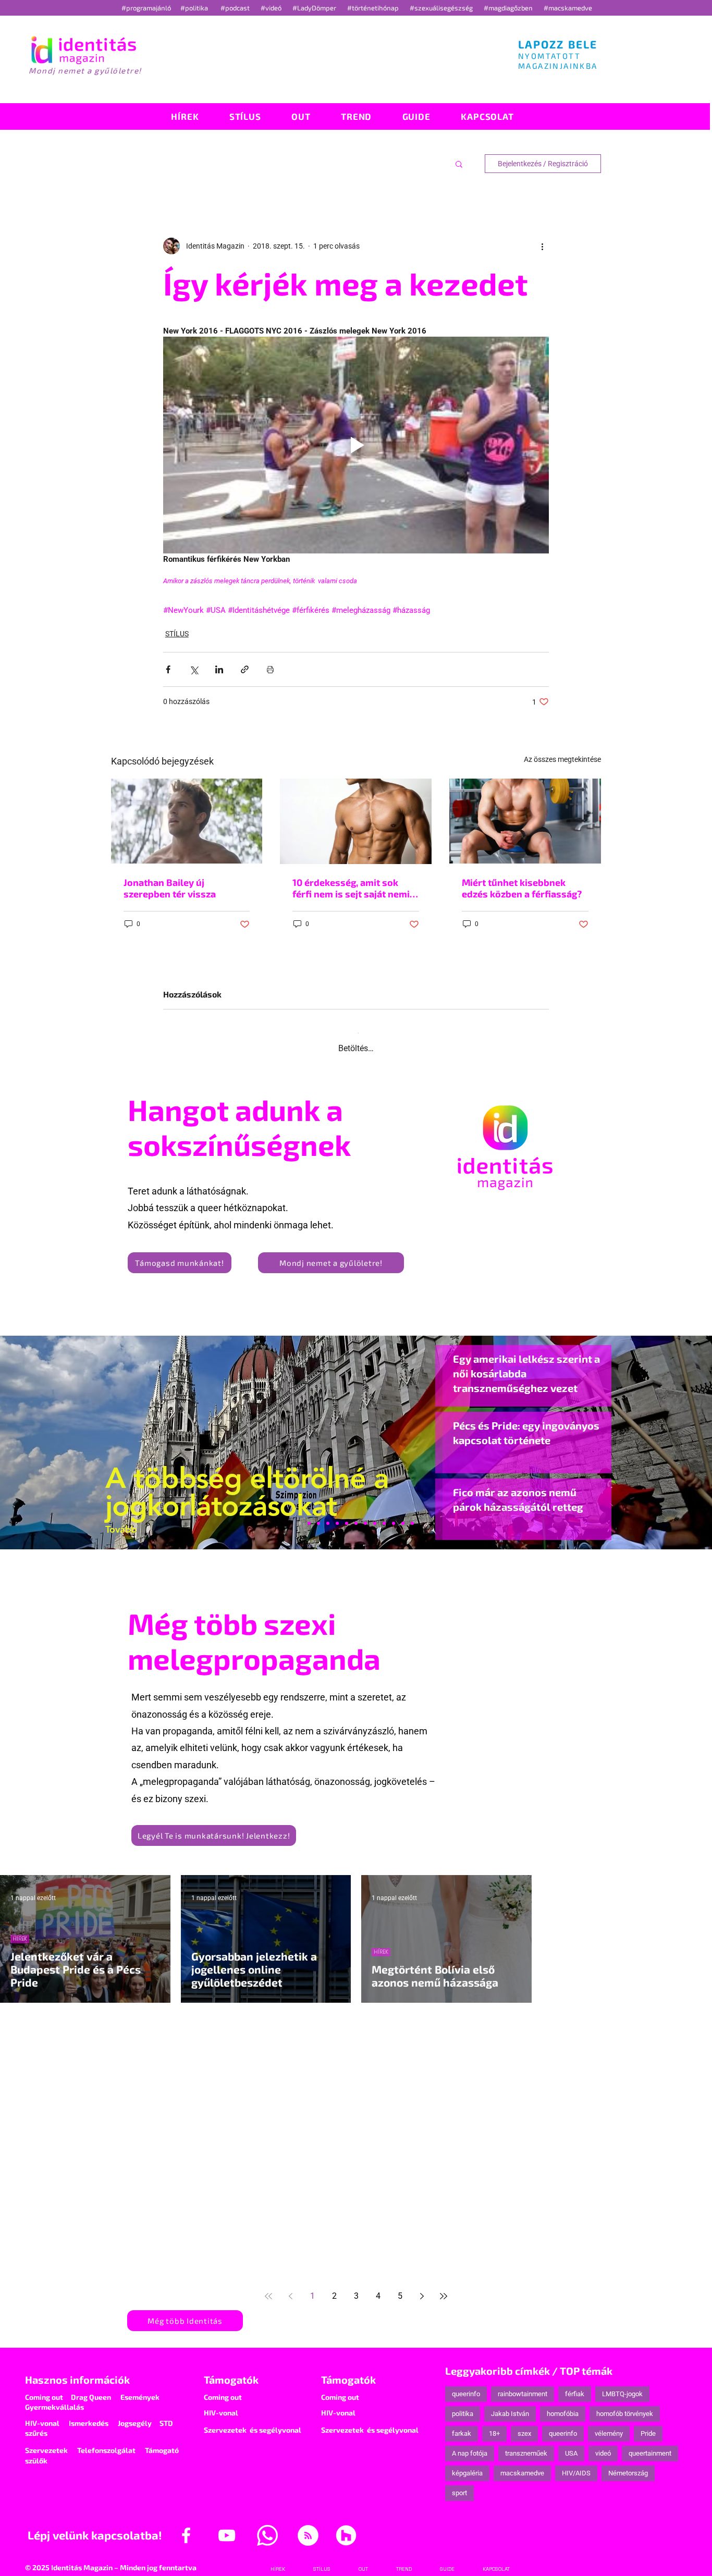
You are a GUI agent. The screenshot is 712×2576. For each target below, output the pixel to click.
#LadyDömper (315, 8)
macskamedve (522, 2464)
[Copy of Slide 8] (412, 1514)
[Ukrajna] (328, 1514)
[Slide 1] (300, 1514)
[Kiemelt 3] (365, 1514)
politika (463, 2405)
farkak (462, 2425)
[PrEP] (337, 1514)
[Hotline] (318, 1514)
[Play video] (356, 445)
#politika (195, 8)
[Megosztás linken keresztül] (245, 669)
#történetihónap (375, 8)
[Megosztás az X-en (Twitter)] (194, 669)
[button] (459, 164)
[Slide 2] (384, 1514)
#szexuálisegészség (442, 8)
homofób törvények (625, 2405)
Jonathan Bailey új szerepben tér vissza (170, 888)
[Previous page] (290, 2287)
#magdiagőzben (508, 8)
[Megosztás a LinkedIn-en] (219, 669)
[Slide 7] (309, 1514)
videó (603, 2444)
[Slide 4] (394, 1514)
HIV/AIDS (576, 2464)
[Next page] (422, 2287)
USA (571, 2444)
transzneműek (526, 2444)
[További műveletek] (543, 246)
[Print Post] (270, 669)
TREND (201, 2068)
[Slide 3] (375, 1514)
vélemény (609, 2425)
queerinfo (466, 2385)
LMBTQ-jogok (622, 2385)
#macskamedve (568, 8)
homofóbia (563, 2405)
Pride (648, 2425)
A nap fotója (470, 2444)
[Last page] (444, 2287)
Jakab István (510, 2405)
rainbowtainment (523, 2385)
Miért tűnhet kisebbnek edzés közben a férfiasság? (522, 888)
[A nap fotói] (356, 1514)
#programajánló (148, 8)
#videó (272, 8)
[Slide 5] (403, 1514)
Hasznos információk (77, 2371)
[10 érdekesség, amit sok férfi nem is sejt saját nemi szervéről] (356, 821)
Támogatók (231, 2371)
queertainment (650, 2444)
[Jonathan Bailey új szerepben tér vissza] (187, 821)
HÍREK (20, 1930)
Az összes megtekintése (562, 759)
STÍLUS (177, 634)
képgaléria (467, 2464)
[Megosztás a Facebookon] (168, 669)
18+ (494, 2425)
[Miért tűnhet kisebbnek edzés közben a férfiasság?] (525, 821)
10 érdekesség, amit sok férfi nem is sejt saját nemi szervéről (351, 888)
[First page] (268, 2287)
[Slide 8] (347, 1514)
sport (459, 2484)
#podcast (236, 8)
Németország (628, 2464)
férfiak (575, 2385)
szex (524, 2425)
